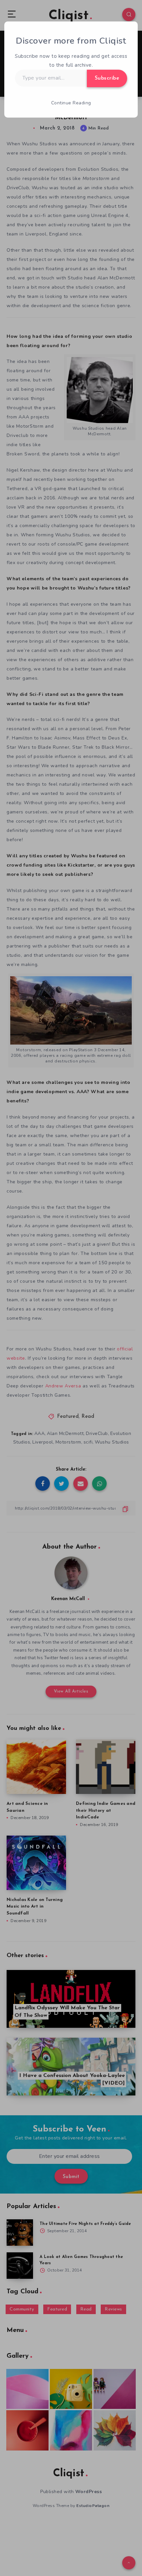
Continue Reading (71, 103)
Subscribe (107, 78)
